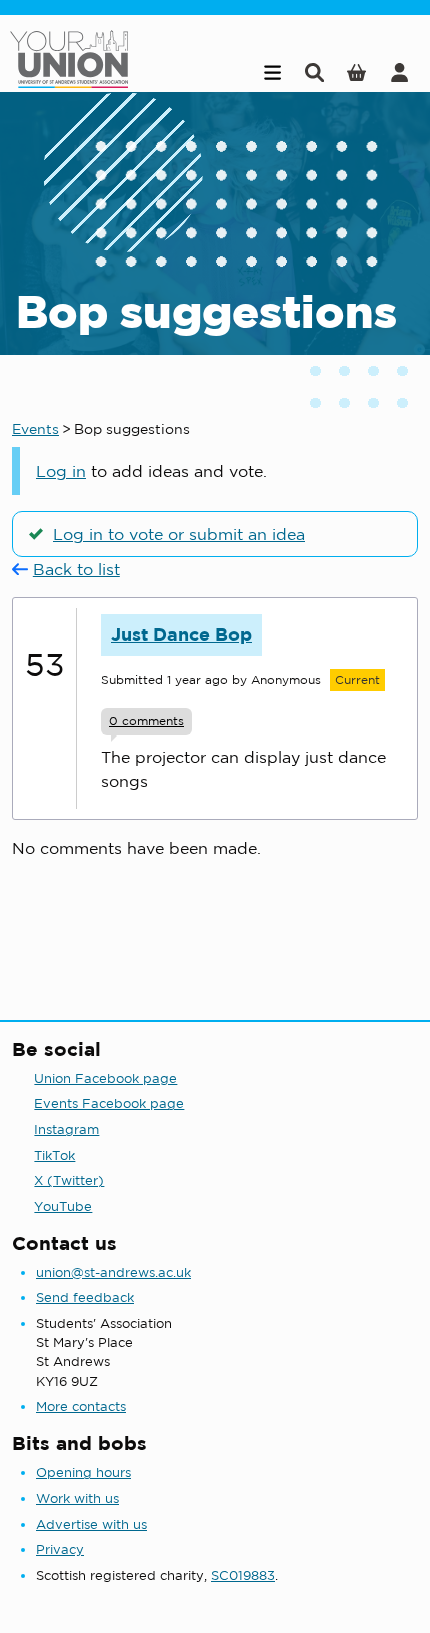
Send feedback (85, 1297)
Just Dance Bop (181, 634)
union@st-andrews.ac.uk (113, 1272)
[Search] (314, 72)
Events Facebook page (109, 1103)
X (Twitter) (69, 1180)
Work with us (77, 1498)
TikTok (54, 1155)
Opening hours (83, 1472)
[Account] (399, 72)
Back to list (76, 569)
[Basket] (356, 72)
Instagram (66, 1129)
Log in (61, 471)
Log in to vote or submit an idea (179, 534)
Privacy (60, 1549)
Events (35, 429)
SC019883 (243, 1575)
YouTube (63, 1206)
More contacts (81, 1406)
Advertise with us (91, 1524)
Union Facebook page (105, 1078)
